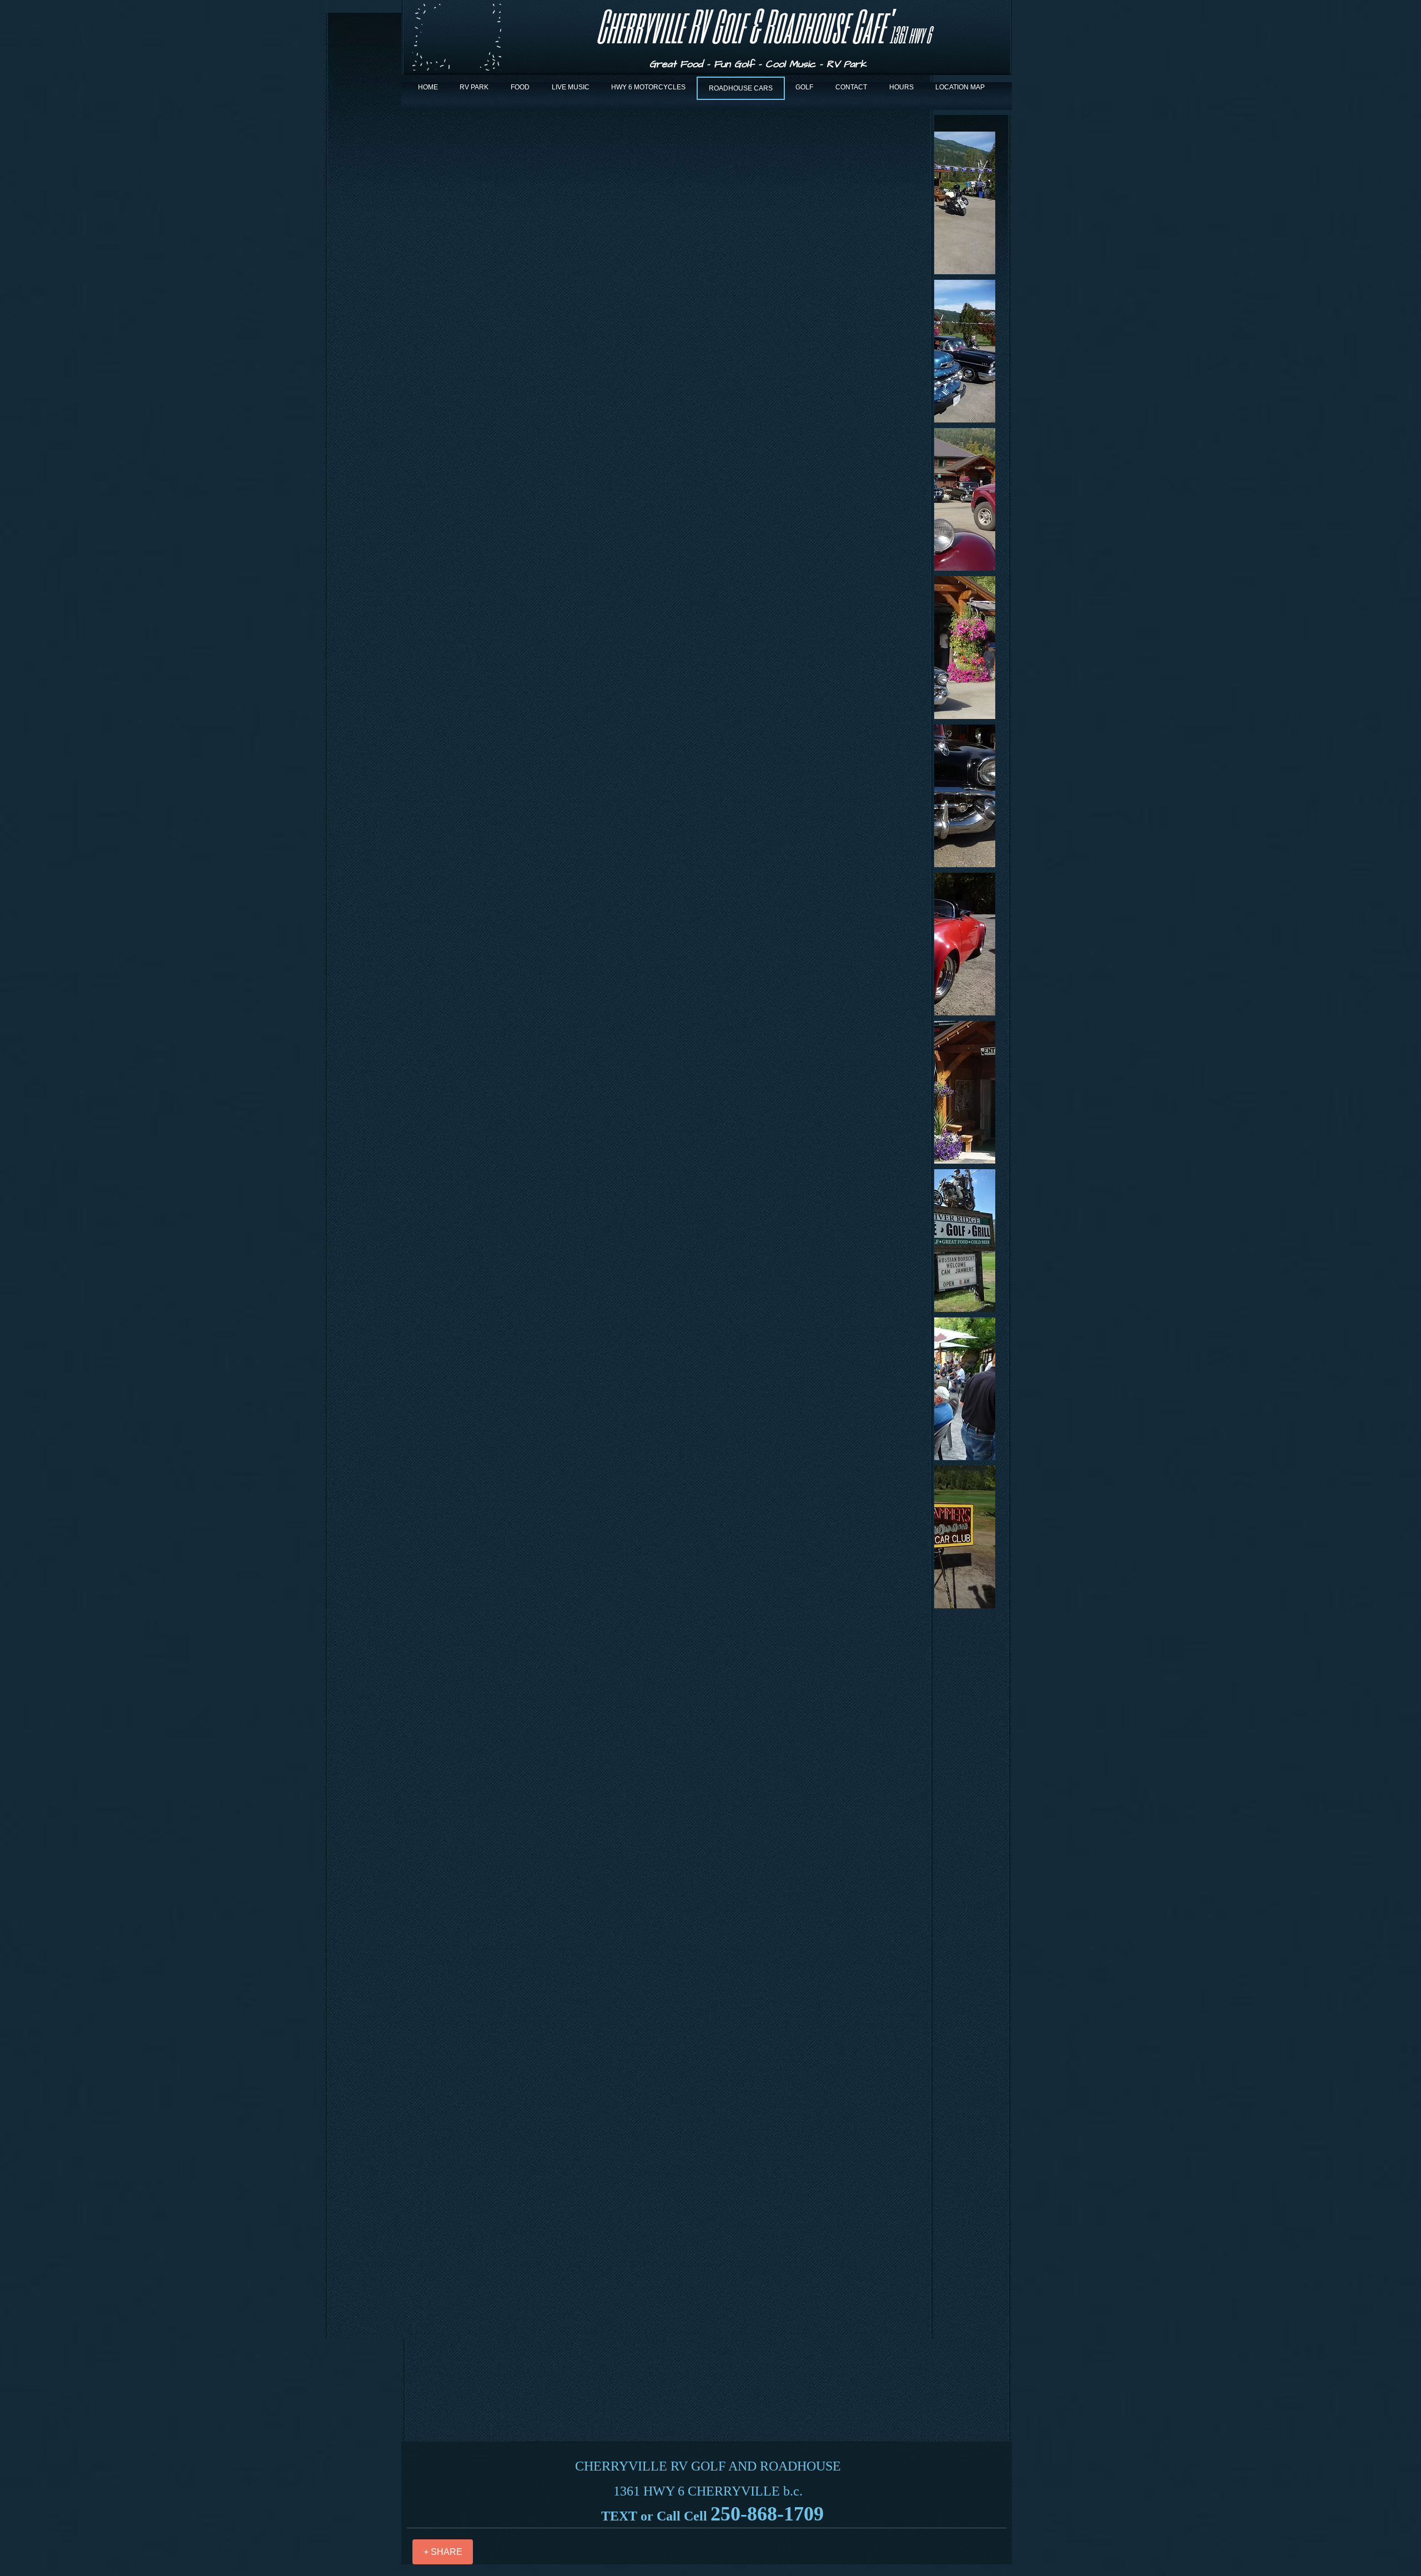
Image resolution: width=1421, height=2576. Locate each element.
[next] (975, 876)
